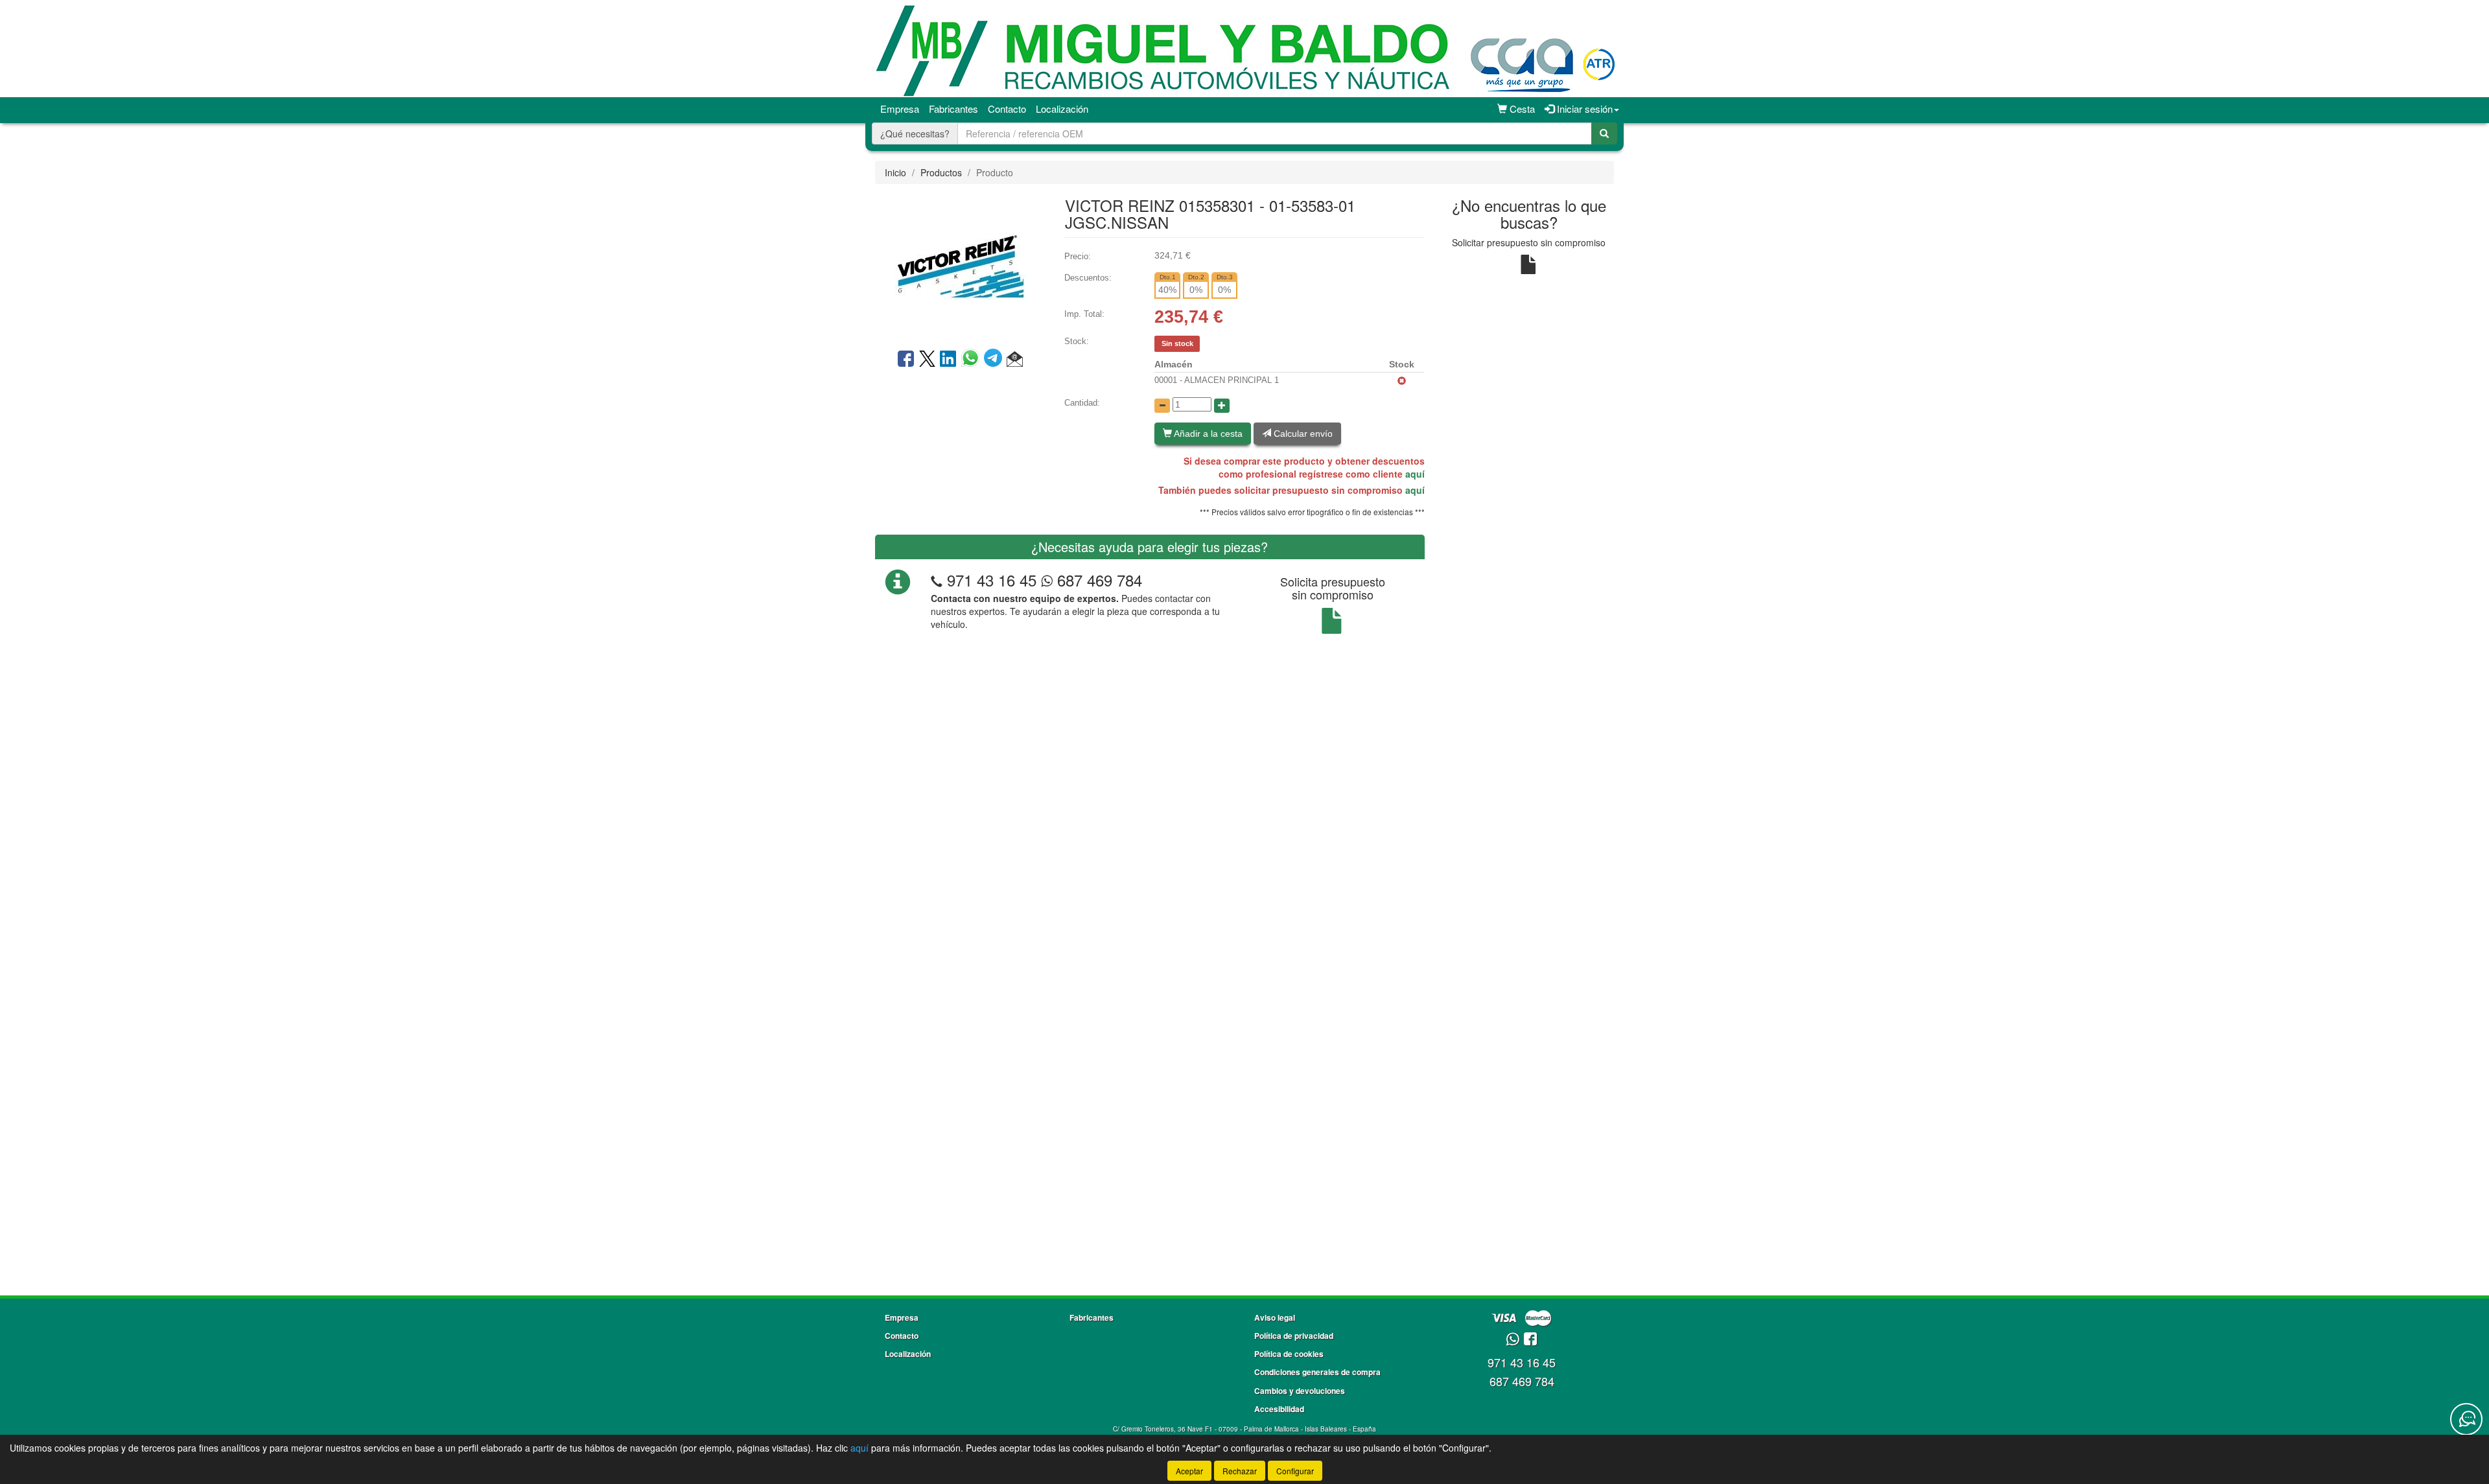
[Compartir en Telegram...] (995, 360)
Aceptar (1189, 1471)
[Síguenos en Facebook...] (1530, 1340)
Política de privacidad (1294, 1336)
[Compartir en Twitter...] (927, 360)
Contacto (1007, 109)
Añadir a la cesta (1207, 434)
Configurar (1295, 1471)
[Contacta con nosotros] (2466, 1419)
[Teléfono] (937, 580)
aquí (1415, 474)
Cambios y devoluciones (1300, 1391)
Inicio (895, 172)
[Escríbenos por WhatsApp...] (1513, 1340)
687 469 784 (1097, 580)
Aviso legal (1275, 1317)
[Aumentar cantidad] (1222, 406)
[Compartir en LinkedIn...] (948, 360)
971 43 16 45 (992, 580)
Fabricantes (953, 109)
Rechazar (1240, 1471)
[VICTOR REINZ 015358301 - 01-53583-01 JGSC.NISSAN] (960, 265)
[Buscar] (1604, 133)
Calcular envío (1302, 434)
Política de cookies (1289, 1354)
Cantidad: (1082, 403)
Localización (1062, 109)
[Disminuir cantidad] (1162, 406)
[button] (1015, 360)
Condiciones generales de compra (1317, 1372)
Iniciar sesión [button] (1583, 109)
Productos (941, 172)
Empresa (900, 109)
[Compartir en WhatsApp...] (973, 360)
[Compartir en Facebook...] (906, 360)
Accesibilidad (1279, 1409)
